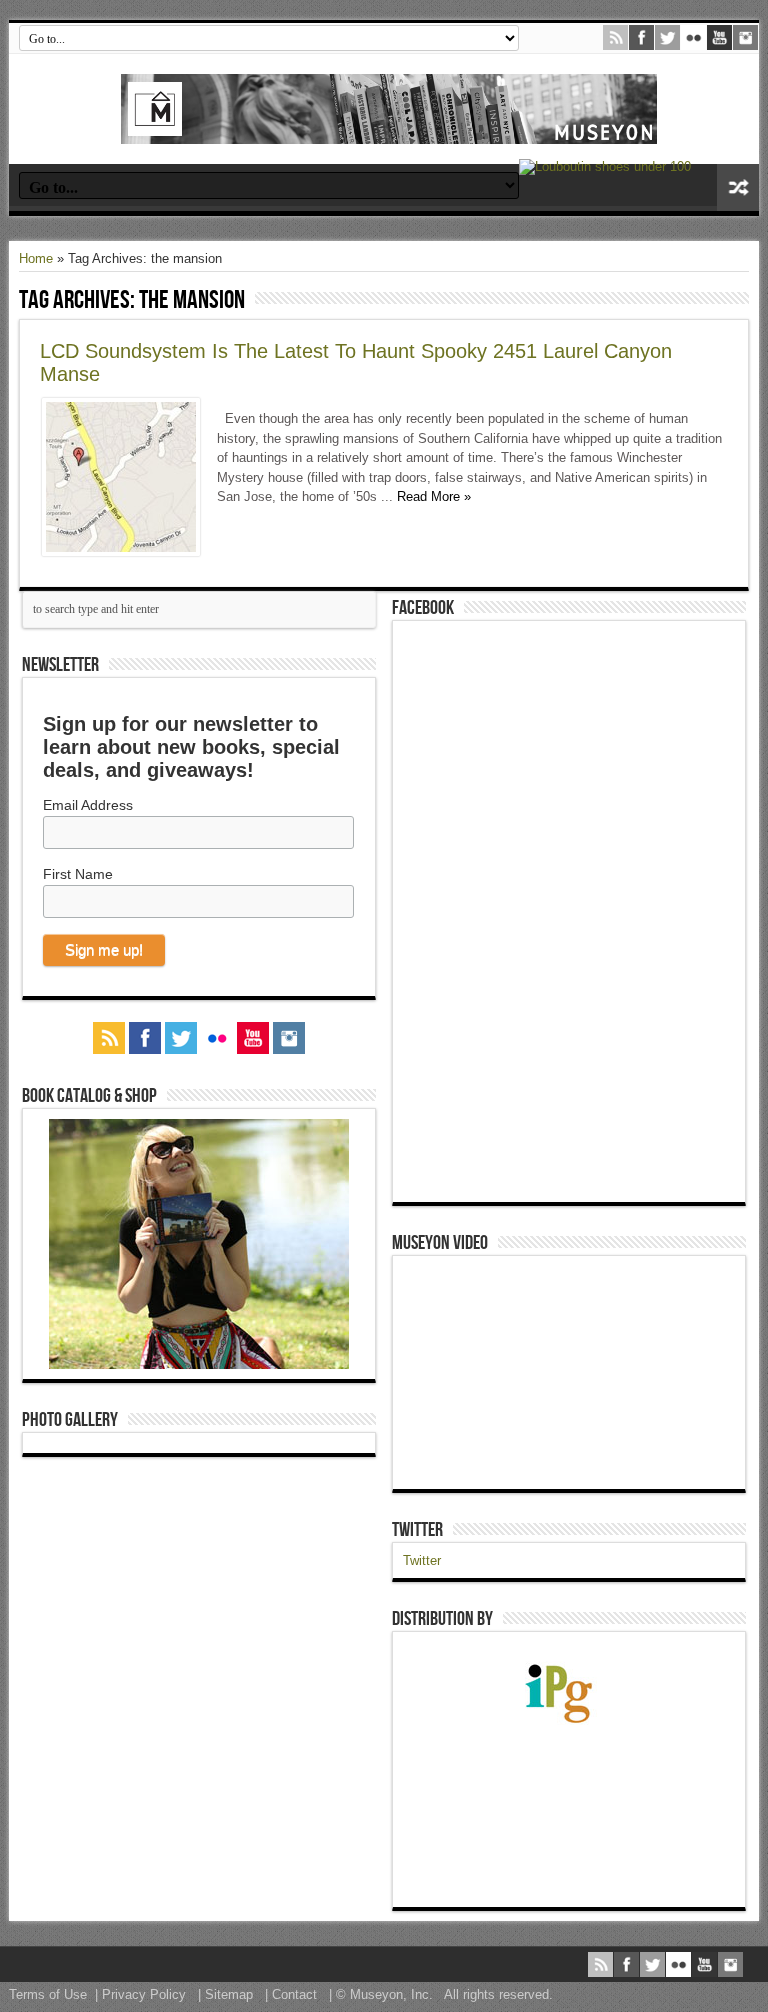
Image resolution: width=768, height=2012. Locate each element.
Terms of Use (48, 1994)
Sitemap (229, 1994)
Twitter (417, 1530)
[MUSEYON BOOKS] (389, 129)
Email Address (88, 805)
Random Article (738, 187)
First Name (78, 874)
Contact (294, 1994)
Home (36, 258)
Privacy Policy (144, 1994)
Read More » (434, 496)
